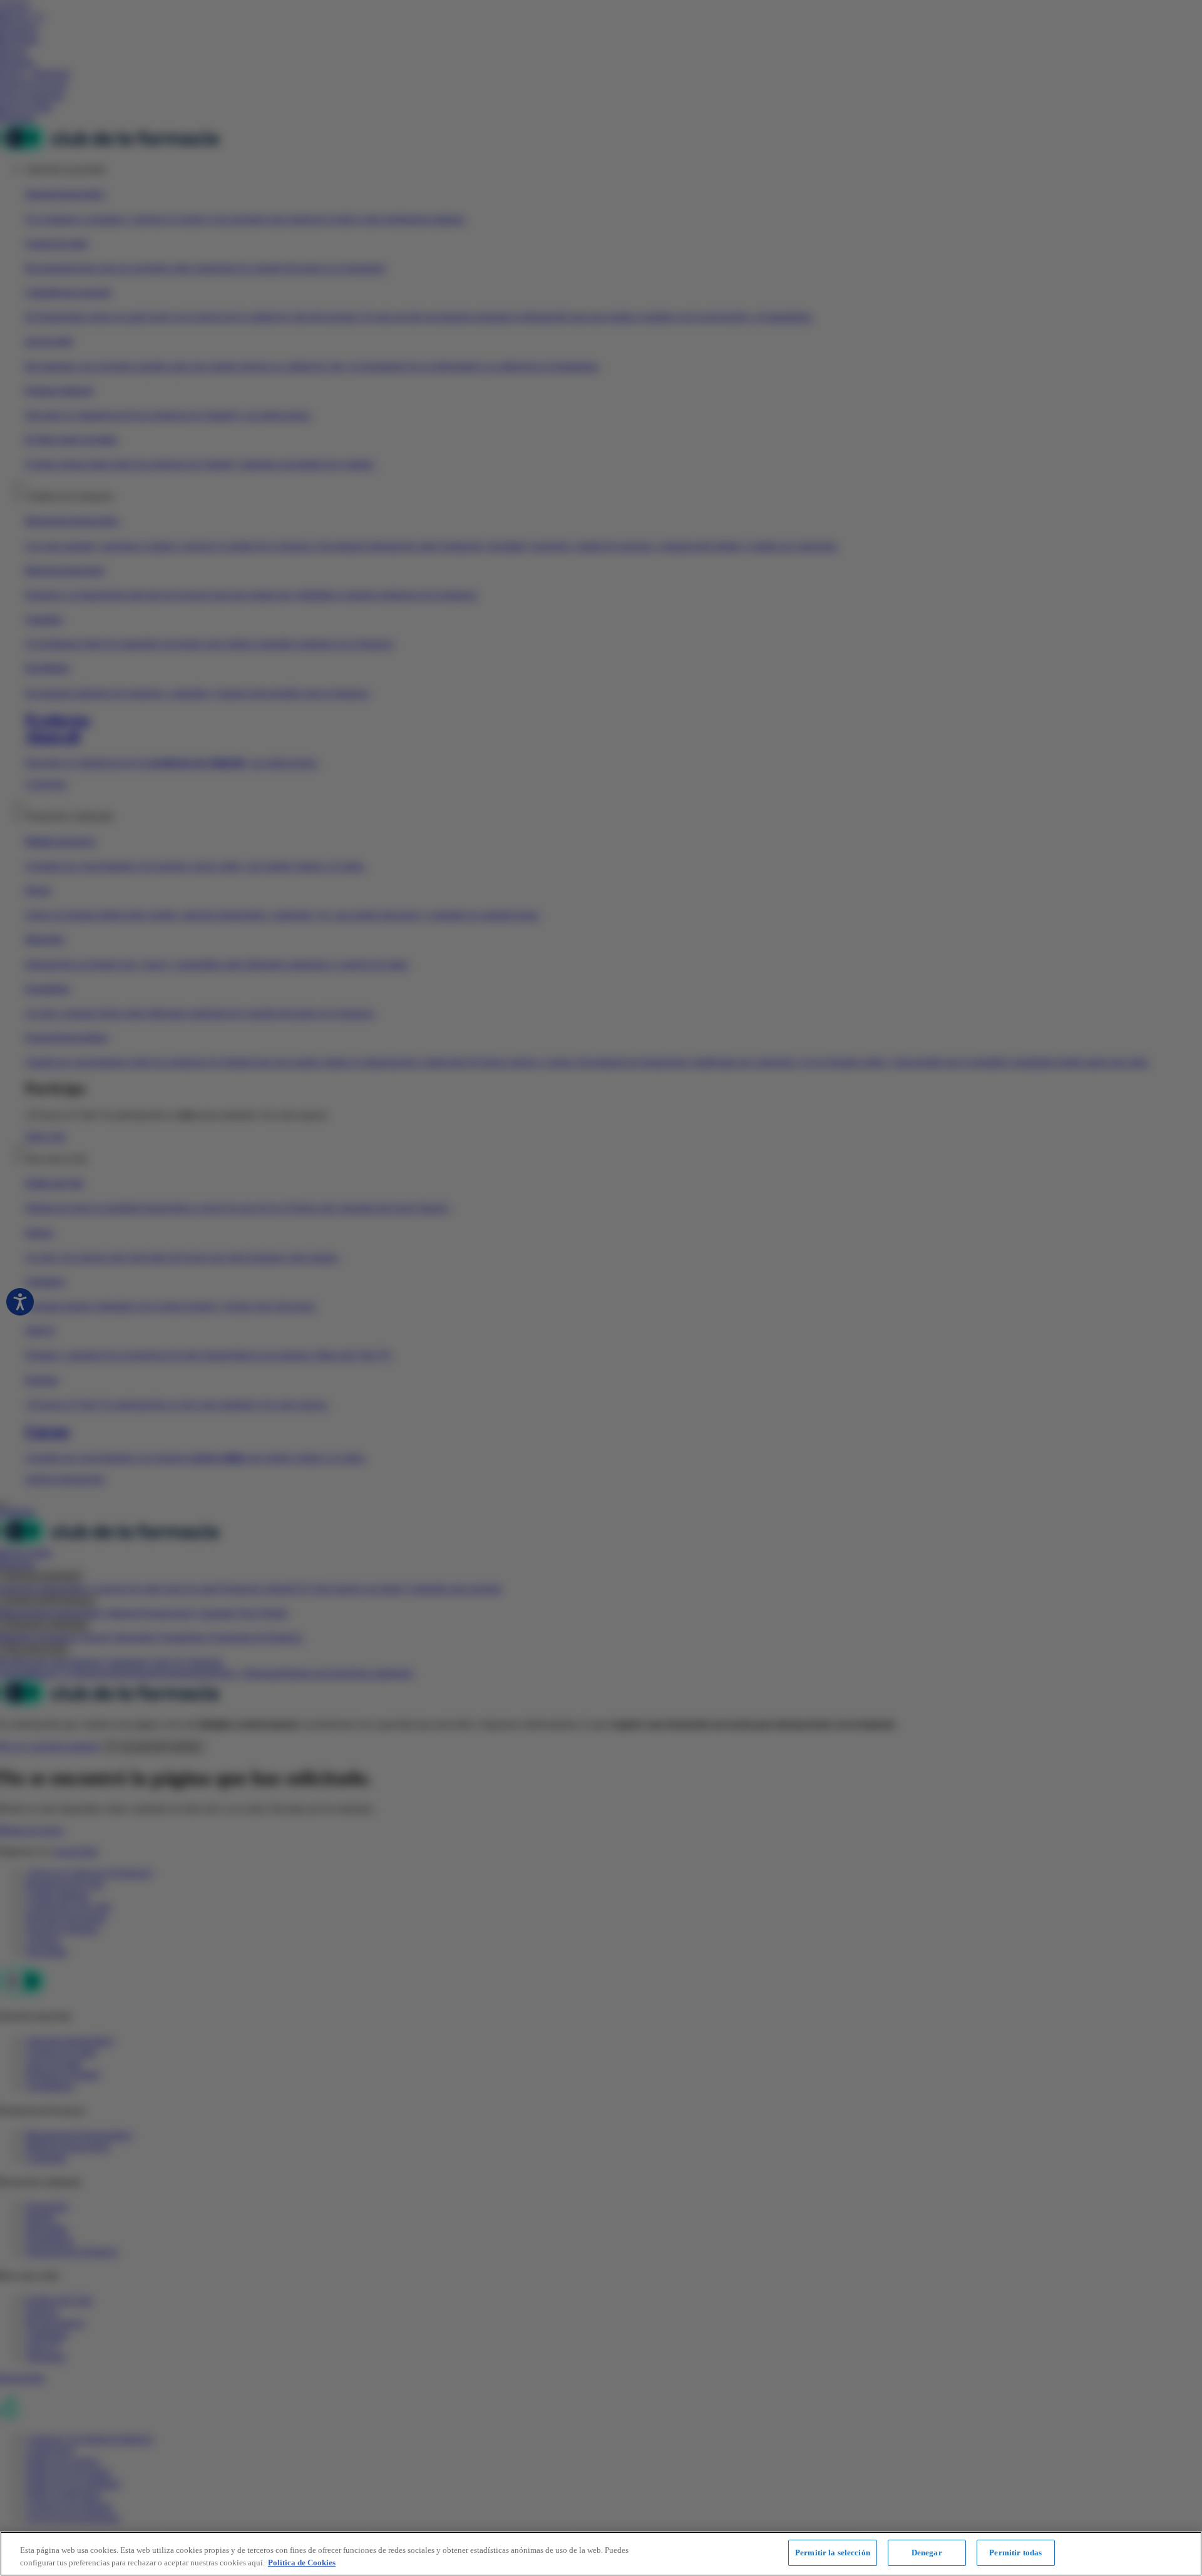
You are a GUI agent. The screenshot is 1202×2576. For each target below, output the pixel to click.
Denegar (927, 2553)
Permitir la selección (833, 2553)
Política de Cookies (302, 2563)
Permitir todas (1015, 2553)
